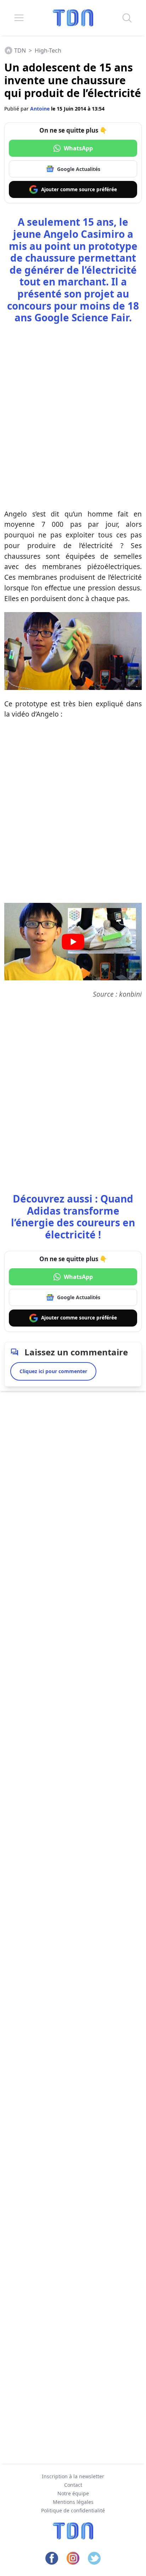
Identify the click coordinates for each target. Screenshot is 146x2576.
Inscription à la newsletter (73, 2476)
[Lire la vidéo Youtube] (73, 942)
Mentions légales (73, 2502)
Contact (73, 2485)
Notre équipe (73, 2493)
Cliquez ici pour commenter (53, 1371)
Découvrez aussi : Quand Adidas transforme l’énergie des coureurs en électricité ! (73, 1217)
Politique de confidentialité (73, 2510)
